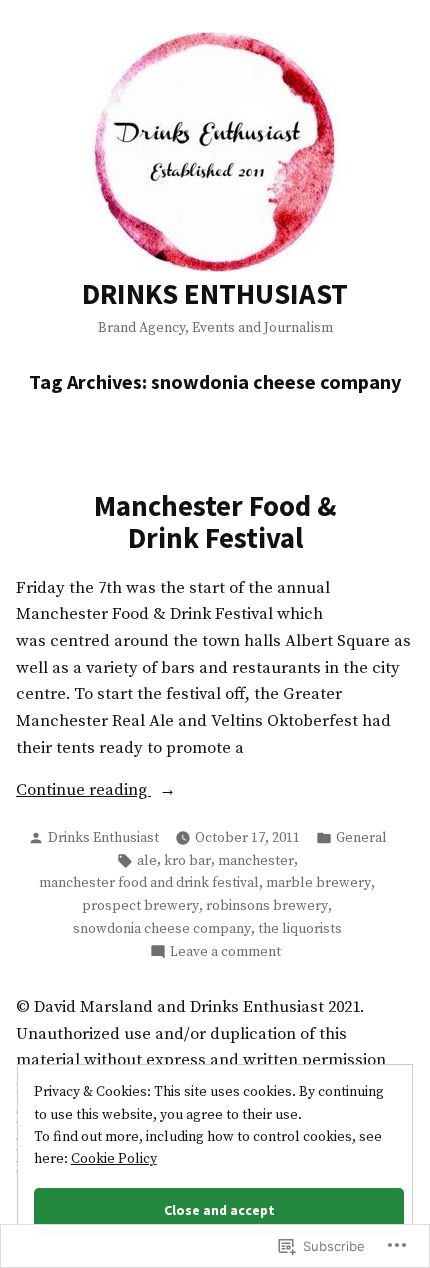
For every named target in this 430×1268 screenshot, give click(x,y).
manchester (256, 861)
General (361, 838)
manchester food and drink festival (149, 883)
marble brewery (318, 883)
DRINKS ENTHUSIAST (215, 294)
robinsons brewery (267, 906)
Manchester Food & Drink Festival (215, 522)
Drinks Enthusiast (103, 838)
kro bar (187, 861)
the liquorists (300, 929)
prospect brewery (140, 906)
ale (147, 861)
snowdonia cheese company (162, 929)
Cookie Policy (114, 1159)
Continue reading (83, 792)
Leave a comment (225, 952)
